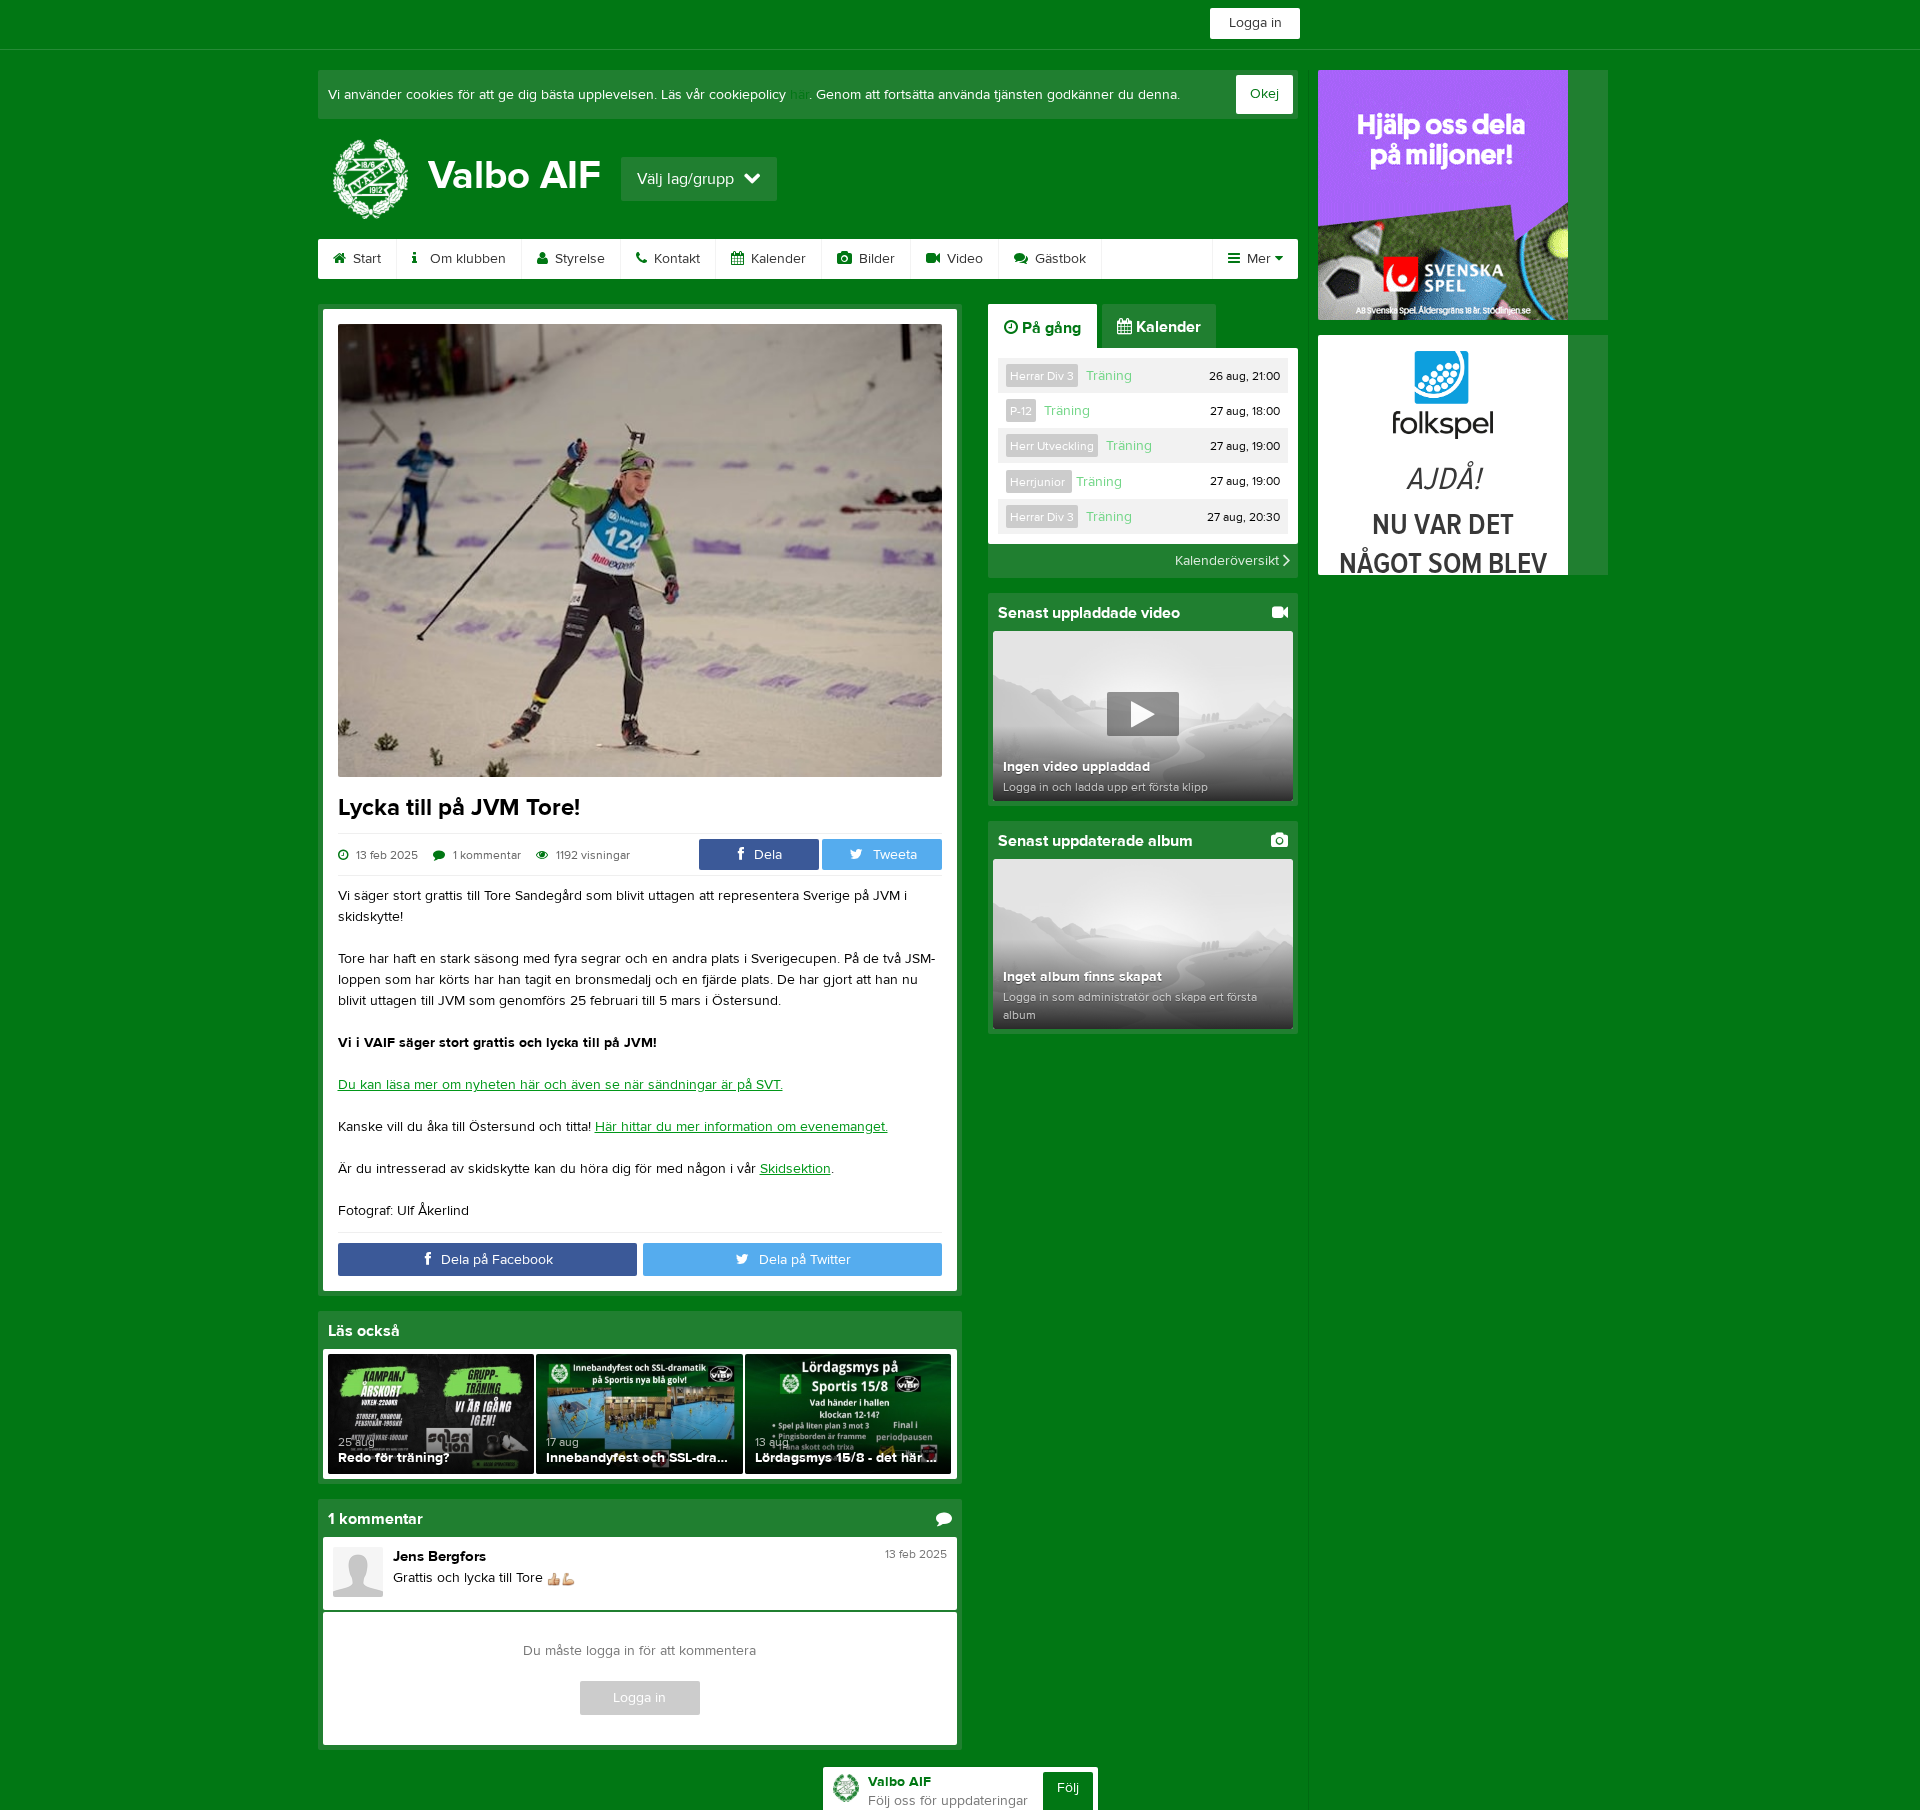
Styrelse (578, 259)
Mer (1259, 259)
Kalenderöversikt (1229, 561)
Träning (1109, 376)
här (799, 95)
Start (365, 259)
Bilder (875, 259)
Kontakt (675, 259)
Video (963, 259)
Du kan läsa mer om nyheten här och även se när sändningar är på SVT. (560, 1085)
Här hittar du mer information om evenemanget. (741, 1127)
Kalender (776, 259)
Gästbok (1058, 259)
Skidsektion (795, 1169)
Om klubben (466, 259)
